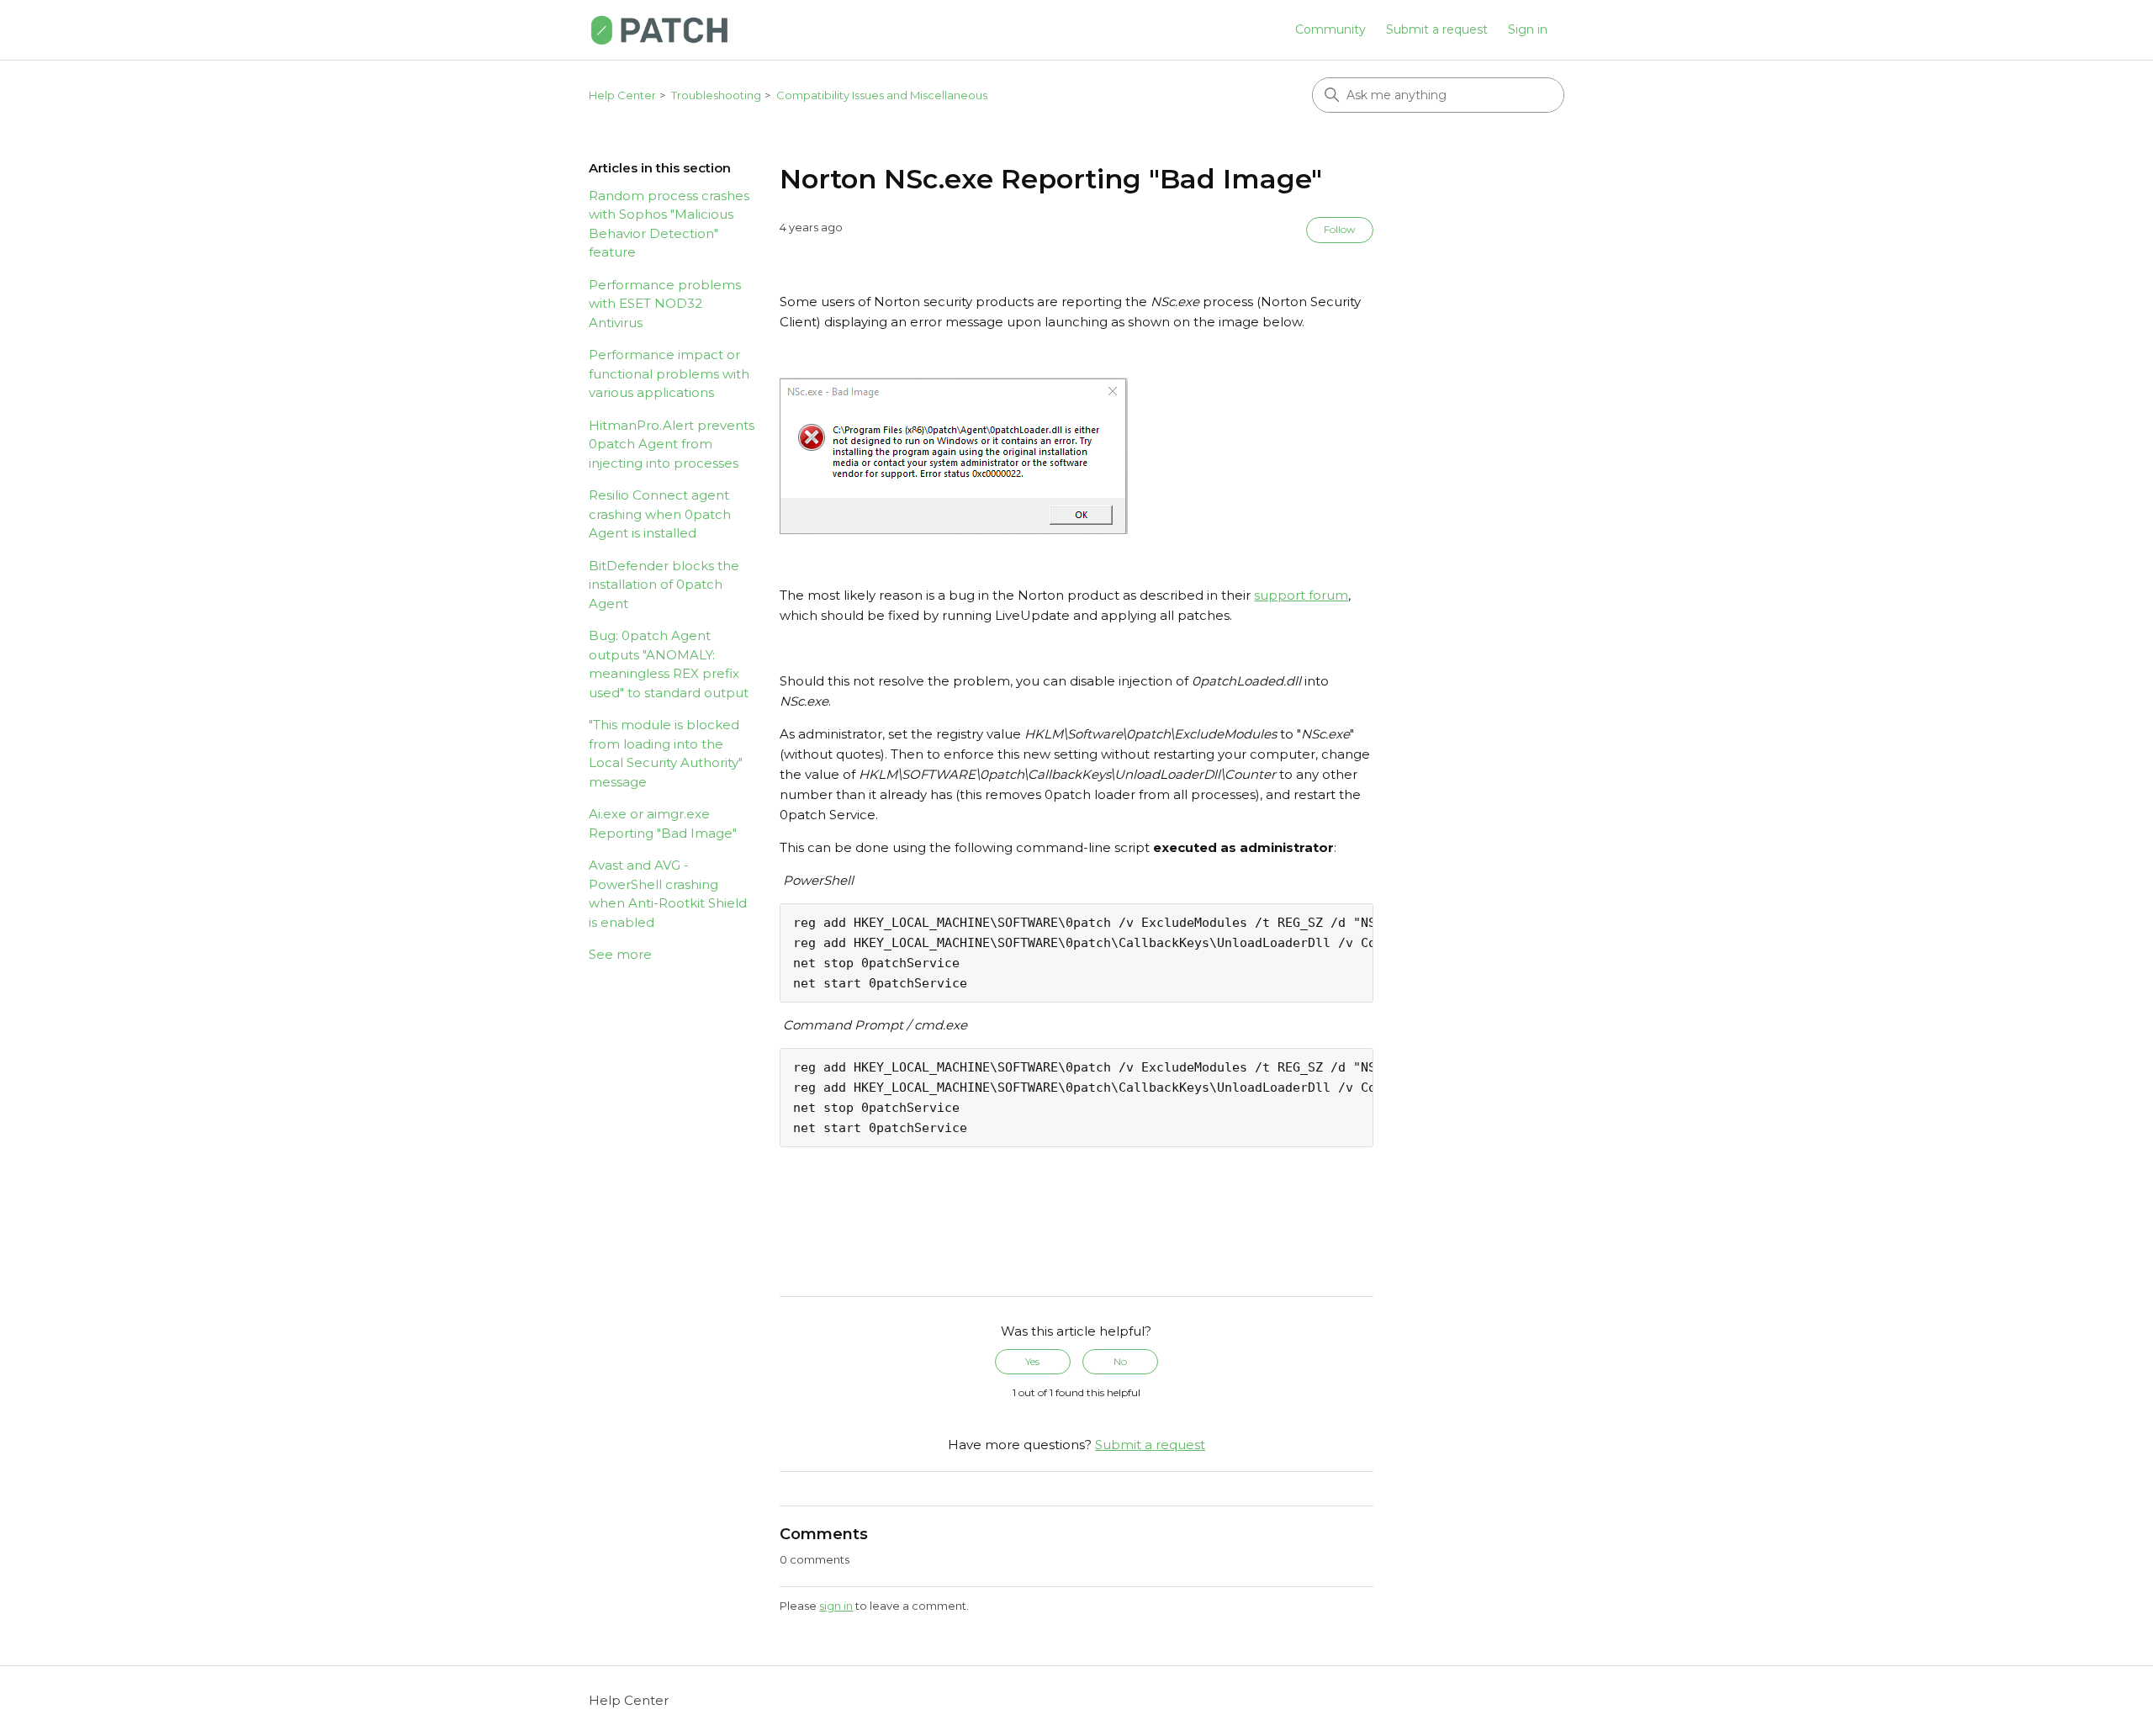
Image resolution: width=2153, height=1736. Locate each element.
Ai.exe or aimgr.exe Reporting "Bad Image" (663, 823)
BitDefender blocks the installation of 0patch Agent (664, 585)
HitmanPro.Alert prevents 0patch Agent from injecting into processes (672, 444)
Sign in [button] (1528, 29)
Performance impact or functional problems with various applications (669, 373)
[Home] (659, 30)
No (1120, 1361)
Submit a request (1437, 29)
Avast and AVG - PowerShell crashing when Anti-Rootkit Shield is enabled (668, 894)
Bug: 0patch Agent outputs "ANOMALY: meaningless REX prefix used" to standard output (669, 664)
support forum (1301, 595)
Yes (1032, 1361)
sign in (836, 1606)
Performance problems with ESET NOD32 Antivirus (665, 304)
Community (1330, 29)
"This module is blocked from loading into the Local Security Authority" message (666, 753)
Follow (1340, 229)
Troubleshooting (716, 95)
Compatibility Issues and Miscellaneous (882, 95)
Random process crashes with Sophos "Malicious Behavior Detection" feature (669, 224)
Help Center (622, 95)
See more (620, 954)
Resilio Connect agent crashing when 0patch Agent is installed (660, 514)
